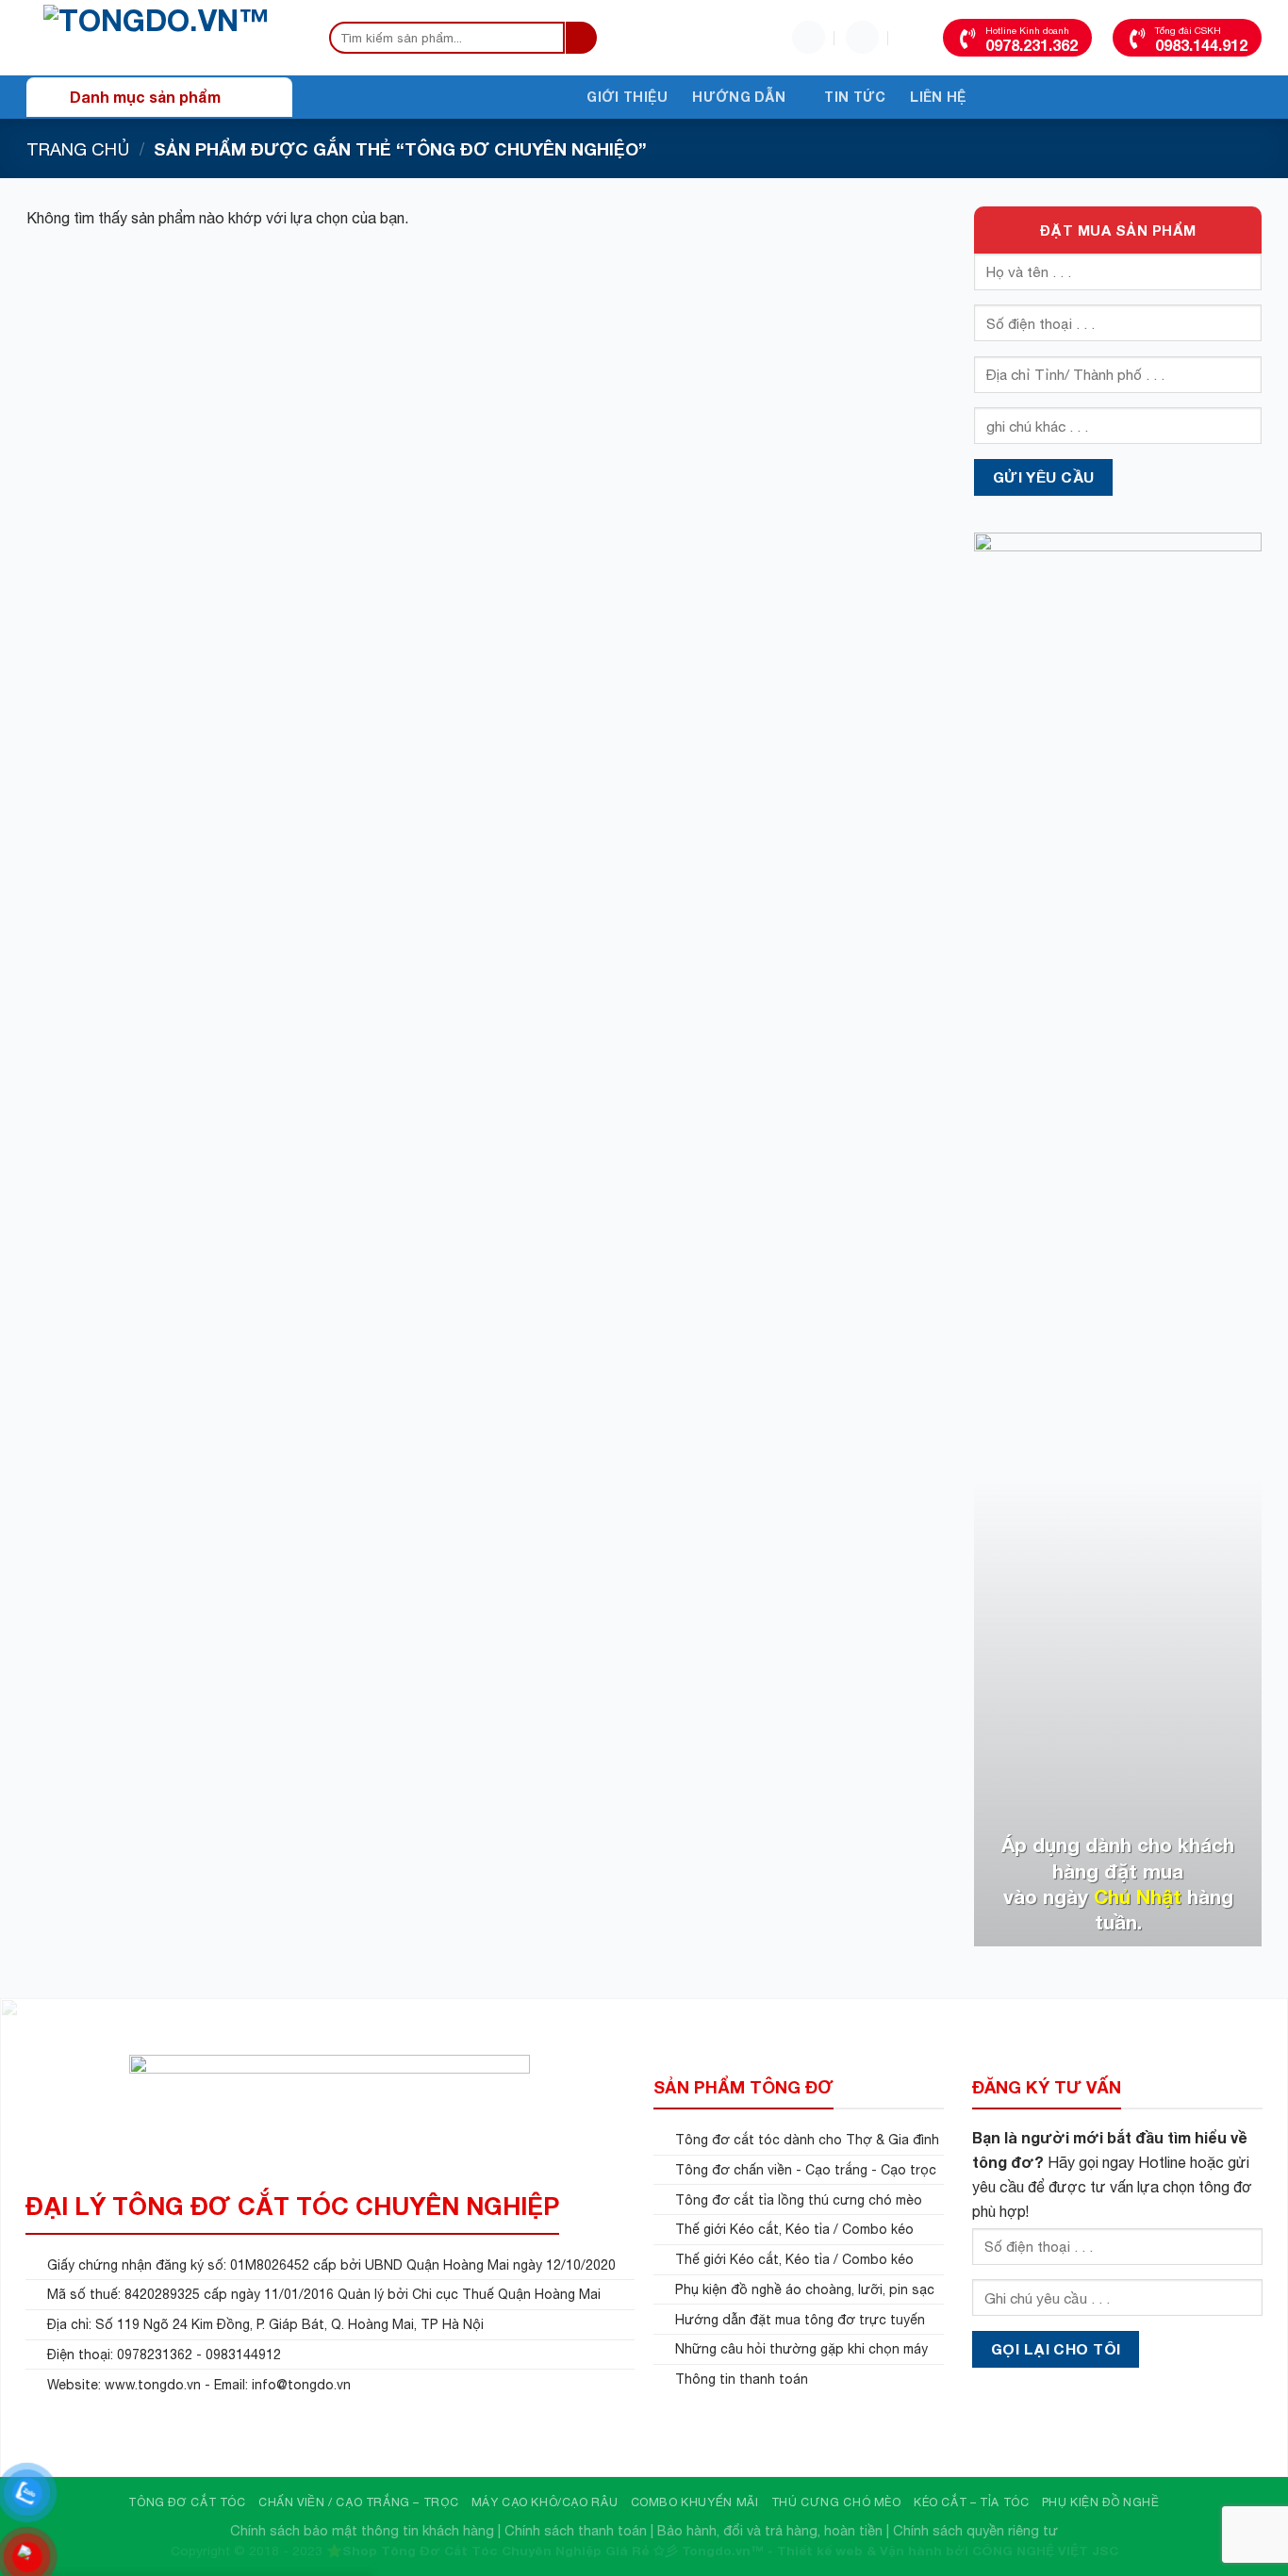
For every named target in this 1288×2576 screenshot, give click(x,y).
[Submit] (581, 38)
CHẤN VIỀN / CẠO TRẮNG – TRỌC (358, 2502)
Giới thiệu (627, 97)
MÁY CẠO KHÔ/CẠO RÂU (545, 2502)
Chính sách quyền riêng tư (975, 2530)
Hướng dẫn (739, 97)
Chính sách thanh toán (576, 2530)
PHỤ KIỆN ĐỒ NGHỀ (1101, 2502)
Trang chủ (78, 149)
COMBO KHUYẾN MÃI (695, 2502)
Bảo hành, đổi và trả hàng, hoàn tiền (770, 2530)
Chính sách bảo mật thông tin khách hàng (362, 2530)
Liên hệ (938, 97)
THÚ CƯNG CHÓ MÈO (836, 2502)
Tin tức (855, 97)
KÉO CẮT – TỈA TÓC (971, 2502)
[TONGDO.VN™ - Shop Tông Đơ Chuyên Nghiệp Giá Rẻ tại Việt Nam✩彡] (158, 38)
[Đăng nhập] (809, 37)
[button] (862, 37)
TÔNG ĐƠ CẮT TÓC (187, 2502)
